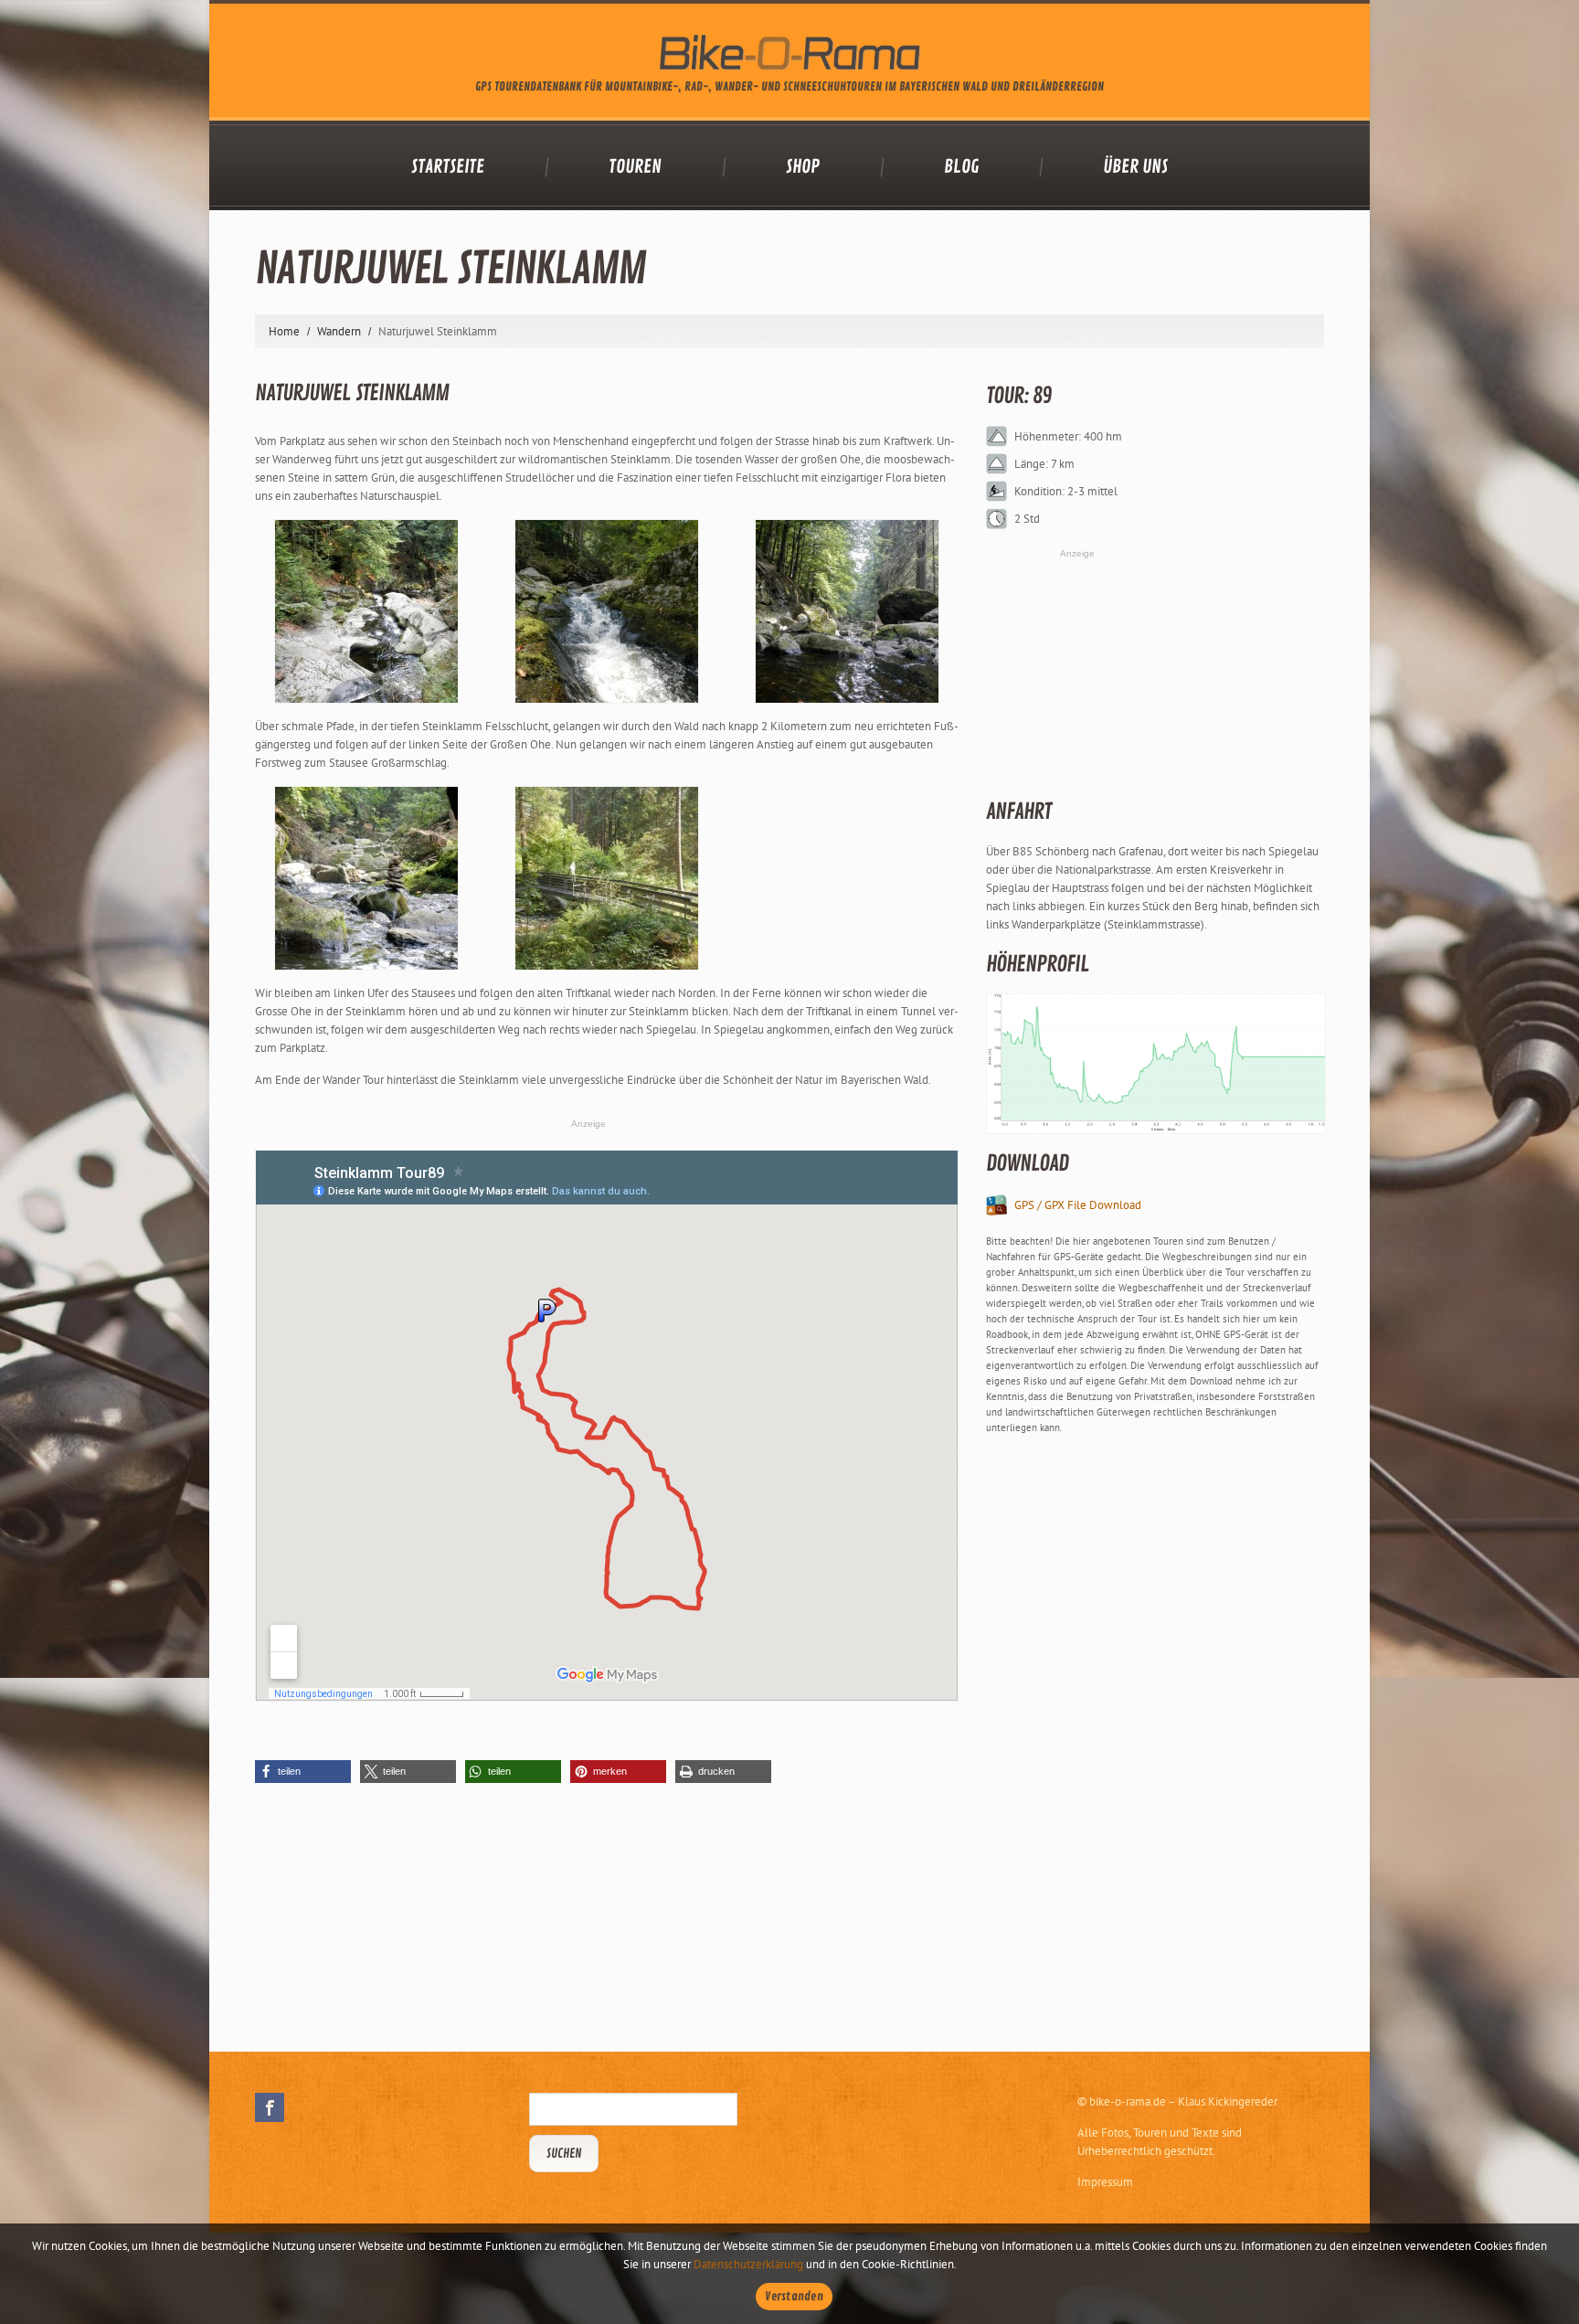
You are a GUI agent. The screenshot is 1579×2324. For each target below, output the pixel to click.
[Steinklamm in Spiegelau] (366, 878)
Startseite (448, 167)
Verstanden (794, 2297)
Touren (635, 167)
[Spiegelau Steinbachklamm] (607, 611)
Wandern (339, 331)
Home (284, 331)
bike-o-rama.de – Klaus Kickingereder (1183, 2101)
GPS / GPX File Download (1078, 1205)
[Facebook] (270, 2107)
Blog (961, 167)
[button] (303, 1772)
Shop (803, 167)
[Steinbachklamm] (607, 878)
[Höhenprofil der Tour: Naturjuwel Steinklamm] (1155, 1064)
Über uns (1135, 167)
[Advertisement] (1123, 1728)
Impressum (1105, 2182)
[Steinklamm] (366, 611)
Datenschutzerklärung (748, 2264)
